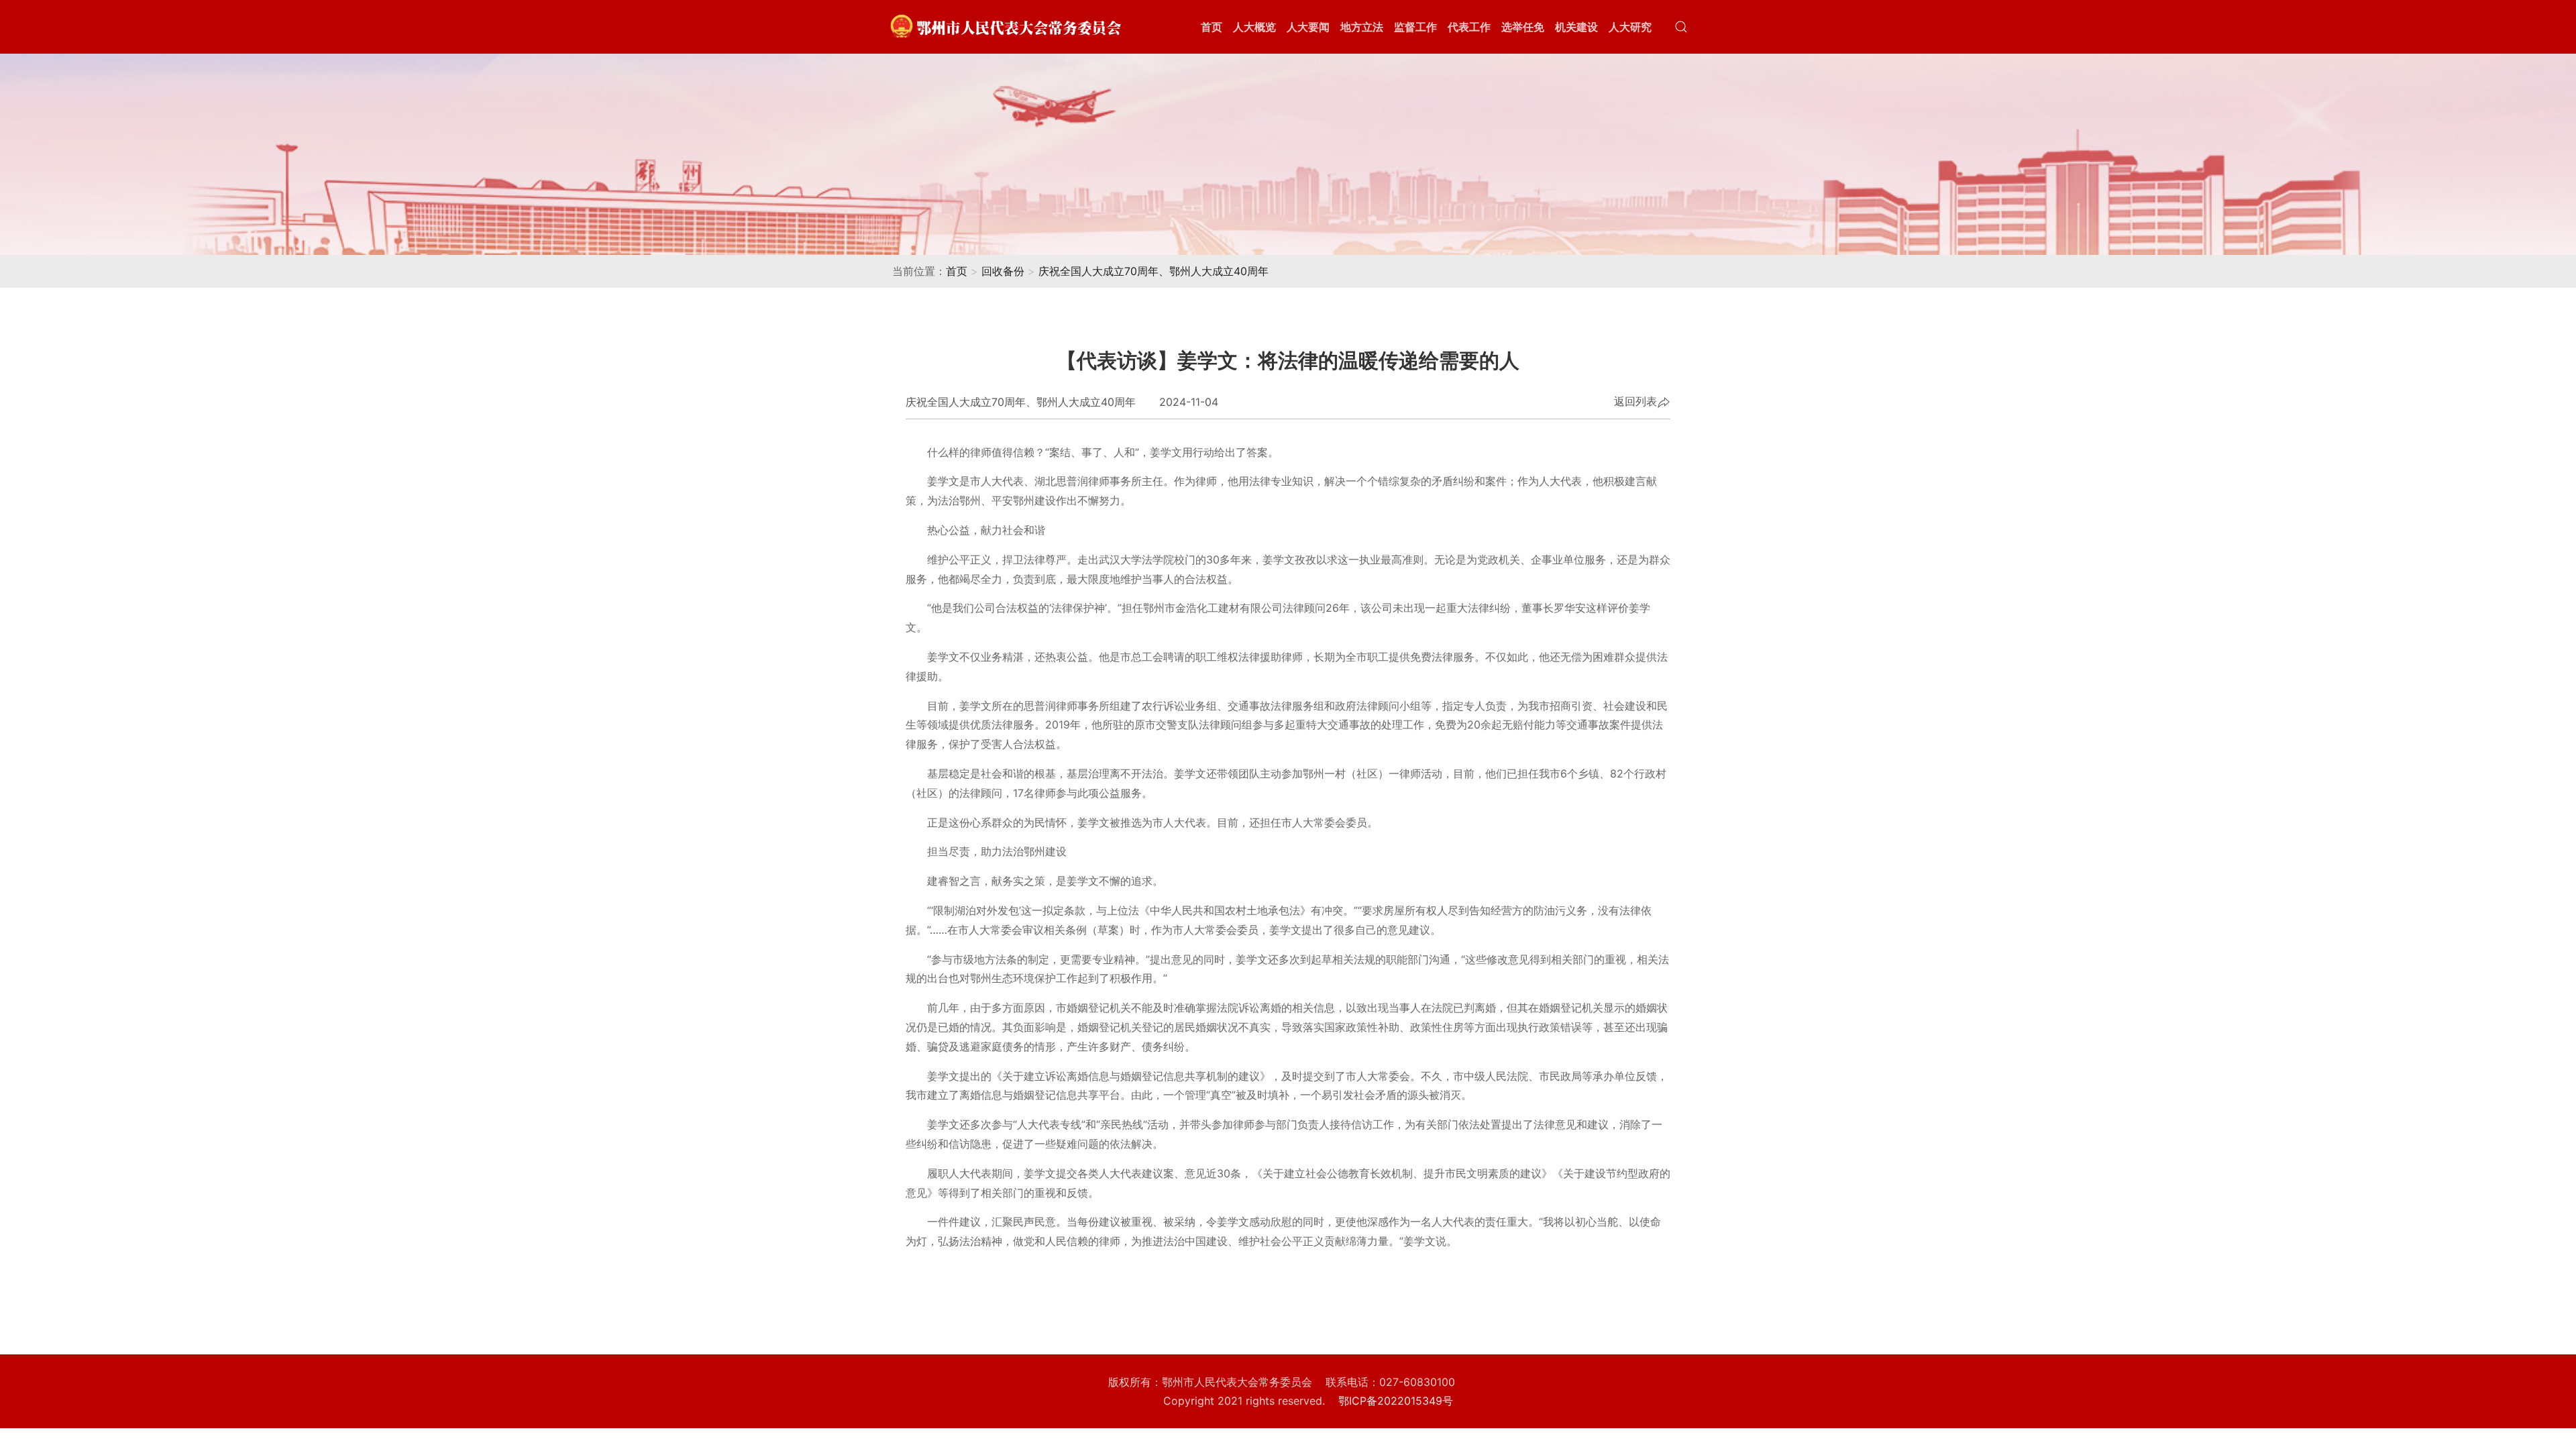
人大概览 (1254, 27)
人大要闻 (1308, 27)
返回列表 (1635, 402)
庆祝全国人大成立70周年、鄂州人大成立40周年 (1153, 271)
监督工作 (1415, 27)
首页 (1212, 27)
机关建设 (1576, 27)
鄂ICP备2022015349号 (1396, 1401)
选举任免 (1523, 27)
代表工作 (1469, 27)
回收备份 (1003, 271)
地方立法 (1362, 27)
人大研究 (1630, 27)
